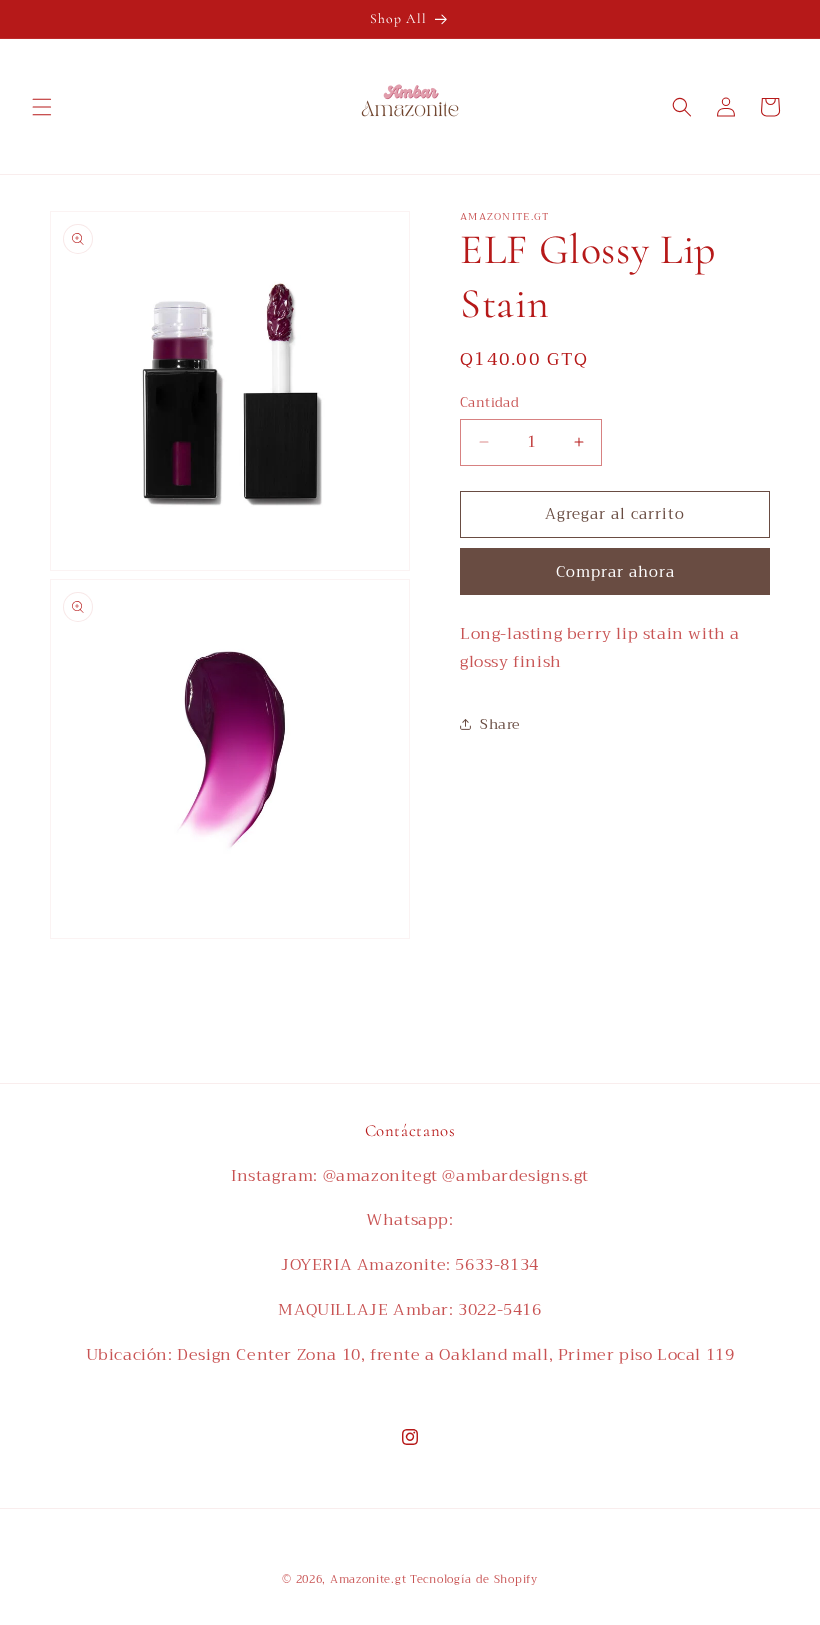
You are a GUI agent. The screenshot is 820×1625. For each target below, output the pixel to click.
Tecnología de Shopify (474, 1579)
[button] (42, 107)
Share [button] (500, 724)
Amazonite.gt (368, 1579)
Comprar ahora (615, 572)
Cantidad (489, 403)
